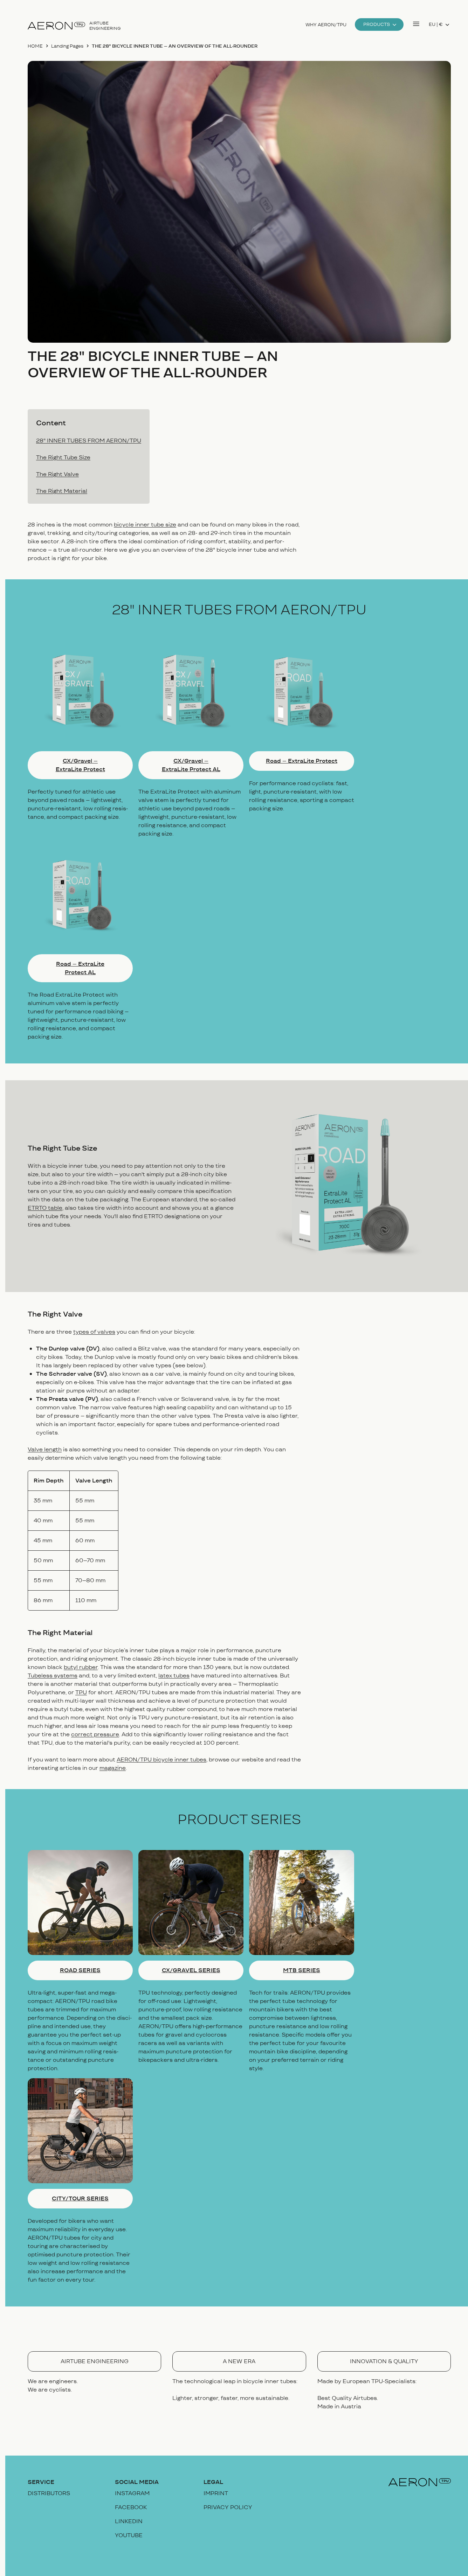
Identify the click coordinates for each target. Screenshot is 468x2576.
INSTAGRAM (132, 2493)
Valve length (45, 1449)
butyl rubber (81, 1667)
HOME (35, 46)
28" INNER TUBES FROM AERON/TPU (89, 441)
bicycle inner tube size (145, 525)
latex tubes (174, 1676)
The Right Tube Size (63, 457)
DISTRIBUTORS (49, 2493)
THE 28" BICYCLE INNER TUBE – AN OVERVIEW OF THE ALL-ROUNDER (175, 46)
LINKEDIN (129, 2521)
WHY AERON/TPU (326, 25)
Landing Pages (67, 46)
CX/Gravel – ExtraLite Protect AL (191, 765)
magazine (113, 1768)
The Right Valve (57, 474)
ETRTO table (45, 1208)
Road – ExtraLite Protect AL (80, 968)
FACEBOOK (131, 2507)
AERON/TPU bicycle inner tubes (161, 1760)
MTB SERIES (302, 1970)
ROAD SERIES (80, 1970)
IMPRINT (216, 2493)
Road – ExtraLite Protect (302, 761)
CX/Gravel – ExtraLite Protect (80, 765)
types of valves (94, 1332)
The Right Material (62, 491)
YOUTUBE (129, 2535)
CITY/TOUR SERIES (80, 2198)
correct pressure (95, 1734)
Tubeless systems (53, 1676)
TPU (81, 1692)
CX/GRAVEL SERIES (191, 1970)
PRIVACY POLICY (228, 2507)
